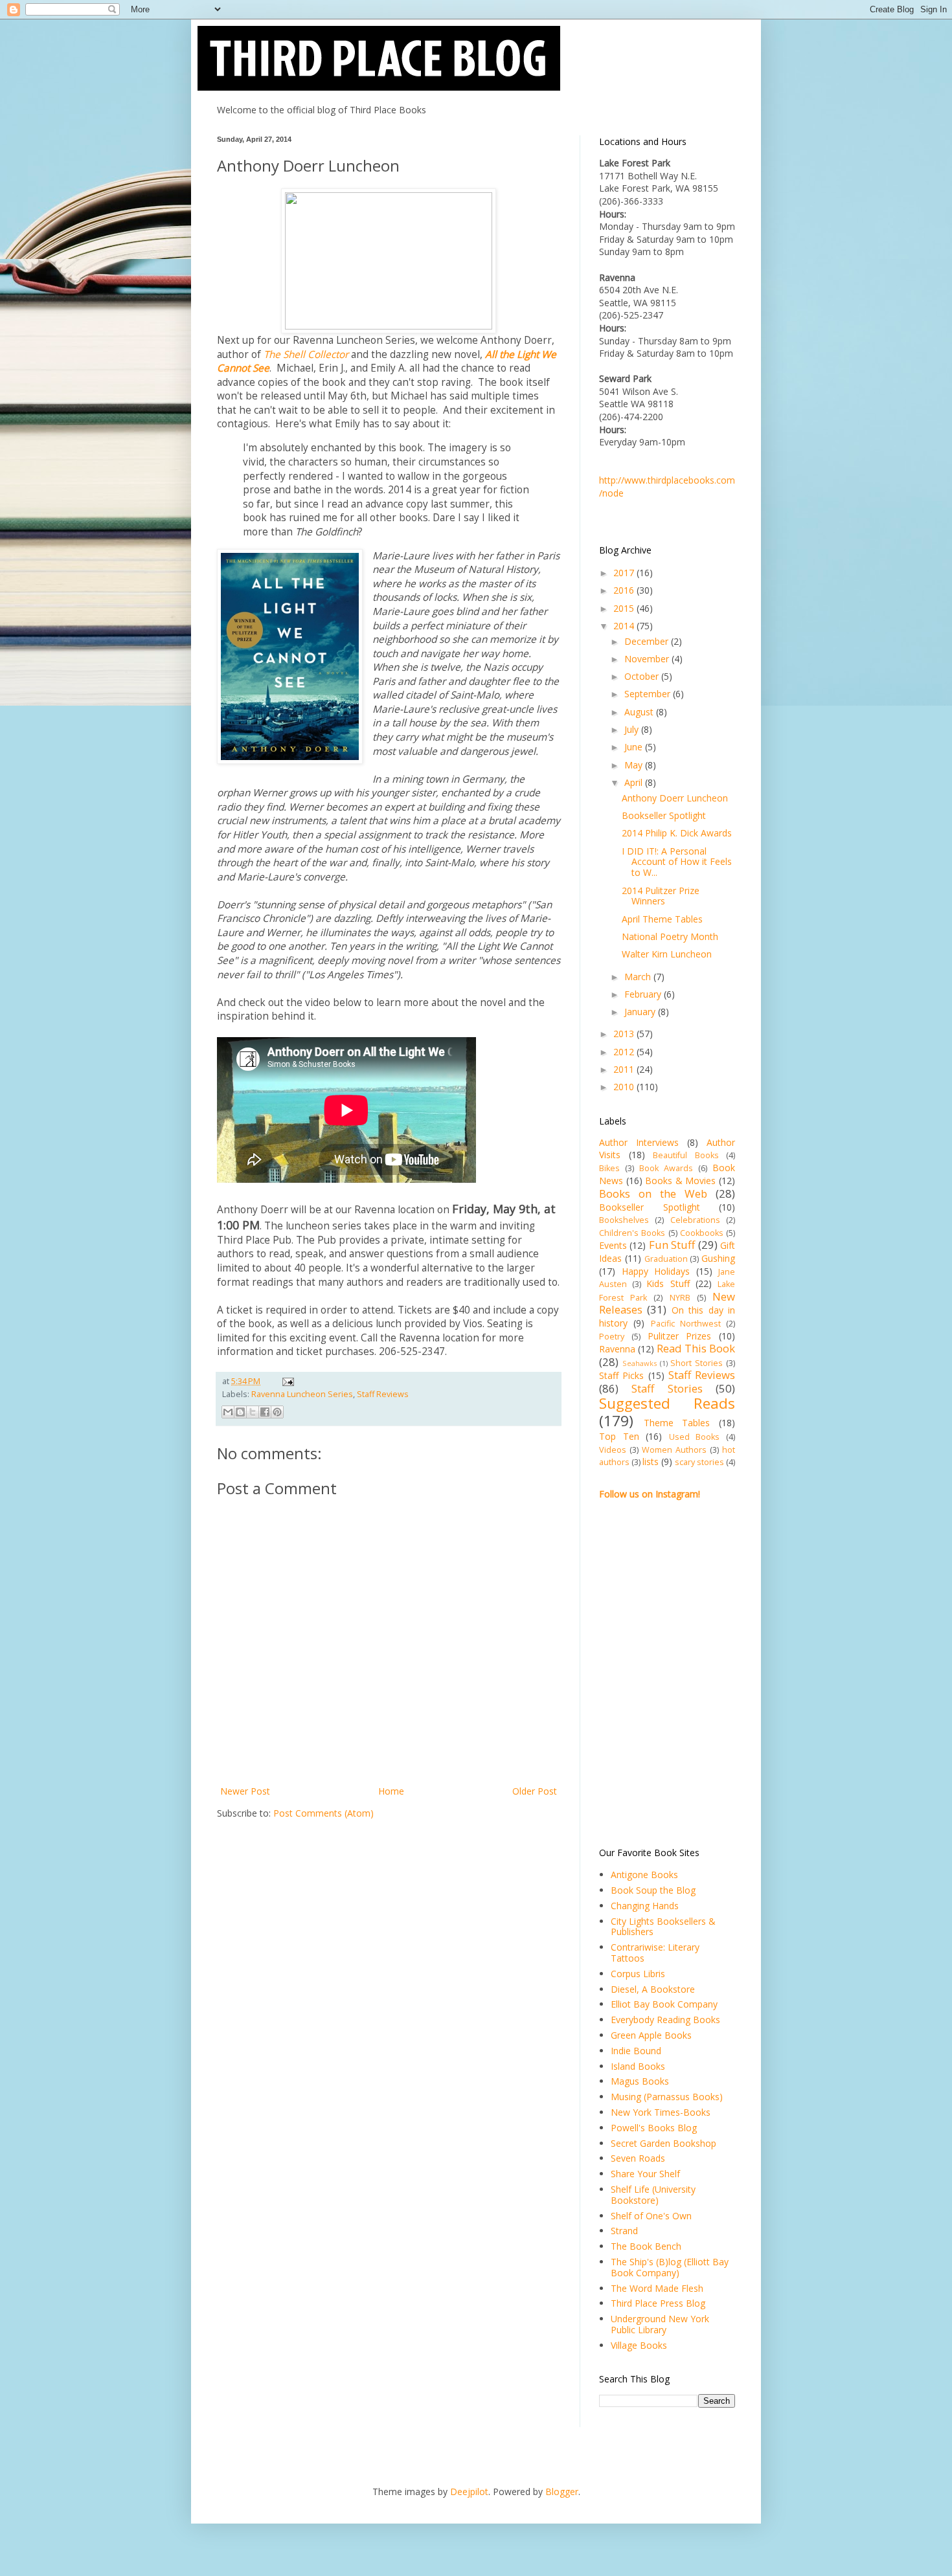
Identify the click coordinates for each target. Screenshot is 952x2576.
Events (613, 1245)
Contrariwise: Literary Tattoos (655, 1953)
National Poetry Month (670, 936)
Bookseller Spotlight (664, 815)
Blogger (562, 2492)
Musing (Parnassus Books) (667, 2097)
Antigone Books (644, 1875)
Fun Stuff (672, 1245)
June (635, 747)
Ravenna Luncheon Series (302, 1394)
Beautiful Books (686, 1155)
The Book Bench (646, 2246)
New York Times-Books (661, 2112)
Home (391, 1791)
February (644, 994)
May (635, 765)
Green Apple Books (651, 2035)
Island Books (638, 2066)
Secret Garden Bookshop (663, 2143)
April (635, 782)
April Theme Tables (662, 919)
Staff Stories (667, 1388)
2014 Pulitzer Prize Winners (661, 896)
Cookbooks (702, 1233)
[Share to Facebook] (265, 1412)
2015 (625, 608)
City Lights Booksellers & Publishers (663, 1927)
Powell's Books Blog (654, 2128)
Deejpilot (469, 2492)
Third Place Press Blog (658, 2303)
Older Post (535, 1791)
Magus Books (640, 2081)
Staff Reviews (383, 1394)
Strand (624, 2231)
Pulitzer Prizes (680, 1336)
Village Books (639, 2345)
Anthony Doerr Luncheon (675, 798)
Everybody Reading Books (665, 2020)
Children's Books (632, 1233)
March (639, 977)
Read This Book (696, 1348)
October (643, 676)
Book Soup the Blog (653, 1890)
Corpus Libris (638, 1974)
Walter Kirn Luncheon (667, 954)
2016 (625, 590)
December (648, 641)
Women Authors (674, 1450)
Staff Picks (621, 1375)
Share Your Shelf (645, 2174)
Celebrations (695, 1220)
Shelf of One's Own (651, 2216)
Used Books (695, 1437)
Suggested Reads (667, 1403)
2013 (625, 1034)
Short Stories (697, 1363)
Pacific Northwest (686, 1324)
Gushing (718, 1258)
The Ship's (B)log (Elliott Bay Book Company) (670, 2267)
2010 (625, 1087)
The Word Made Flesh (657, 2288)
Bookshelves (624, 1220)
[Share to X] (253, 1412)
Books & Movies (680, 1181)
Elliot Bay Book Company (664, 2004)
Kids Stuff (668, 1283)
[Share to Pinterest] (277, 1412)
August (640, 712)
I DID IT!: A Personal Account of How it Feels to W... (677, 862)
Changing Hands (645, 1906)
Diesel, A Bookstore (653, 1989)
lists (651, 1462)
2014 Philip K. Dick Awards (677, 833)
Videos (613, 1450)
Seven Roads (638, 2158)
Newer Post (245, 1791)
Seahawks (640, 1363)
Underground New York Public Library (660, 2324)
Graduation (666, 1259)
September (649, 694)
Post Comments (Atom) (323, 1813)
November (648, 659)
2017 (625, 573)
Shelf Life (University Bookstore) (653, 2195)
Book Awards (666, 1168)
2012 (625, 1052)
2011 (625, 1069)
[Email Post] (286, 1381)
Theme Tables (677, 1423)
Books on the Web (653, 1193)
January (641, 1012)
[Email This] (228, 1412)
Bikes (609, 1168)
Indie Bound (636, 2051)
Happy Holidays (656, 1271)
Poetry (612, 1337)
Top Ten (619, 1436)
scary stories (699, 1462)
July (633, 729)
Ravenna (617, 1349)
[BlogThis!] (240, 1412)
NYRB (680, 1298)
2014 (625, 626)
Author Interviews (639, 1142)
